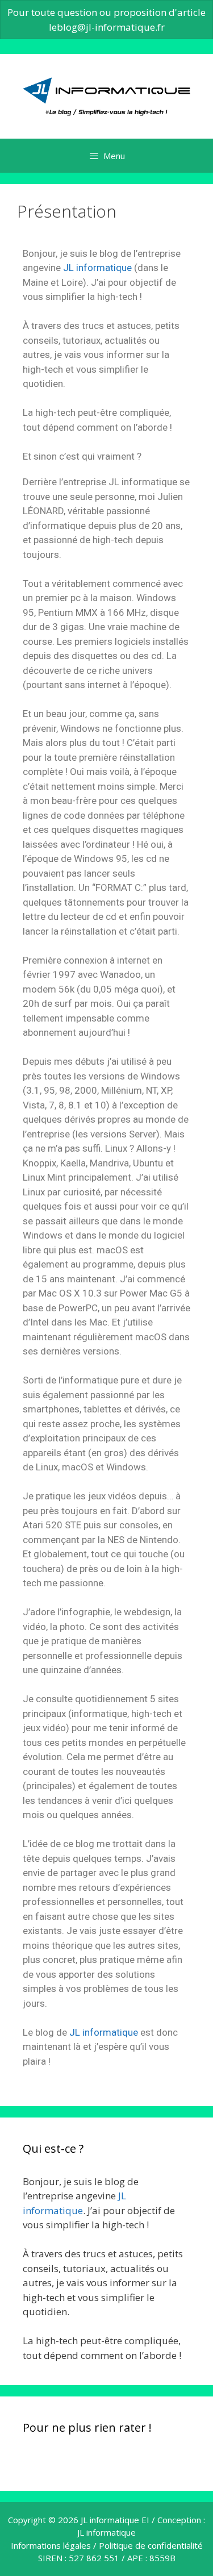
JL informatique (97, 268)
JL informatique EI (115, 2520)
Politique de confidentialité (151, 2545)
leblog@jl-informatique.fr (107, 27)
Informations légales (51, 2545)
